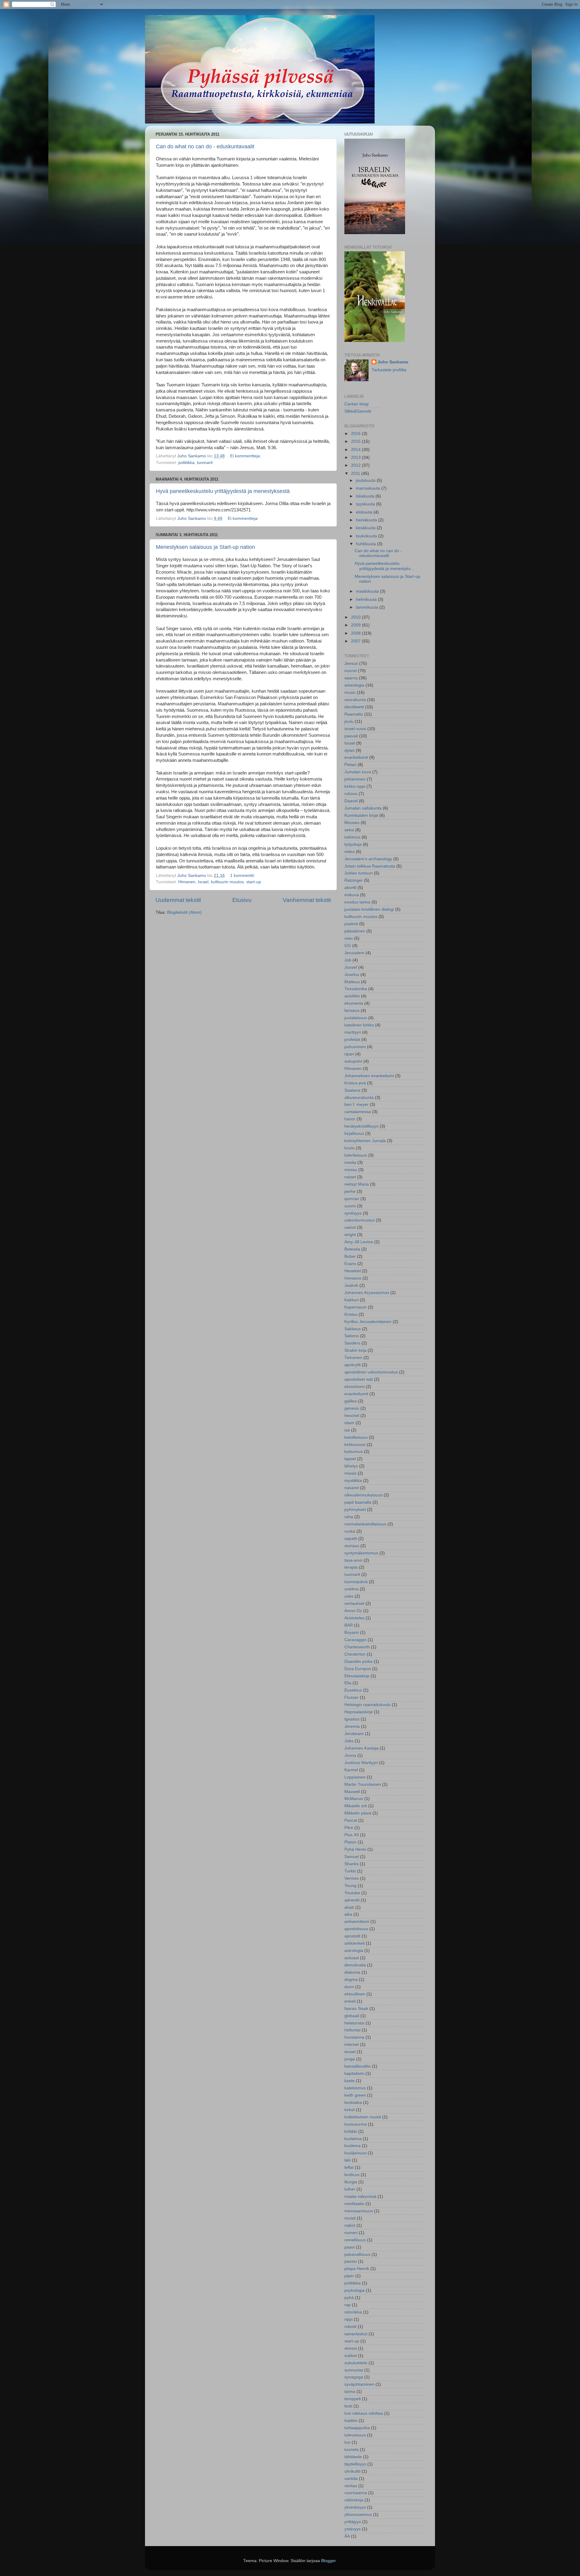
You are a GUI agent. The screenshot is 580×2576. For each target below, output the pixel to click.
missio (350, 1473)
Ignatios (352, 1719)
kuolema (353, 2146)
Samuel (352, 1857)
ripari (349, 1054)
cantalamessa (358, 1112)
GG (348, 946)
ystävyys (353, 2529)
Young (350, 1886)
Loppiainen (355, 1777)
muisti (350, 2218)
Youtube (352, 1893)
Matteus (352, 982)
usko (349, 1596)
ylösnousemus (358, 2515)
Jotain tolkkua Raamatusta (370, 866)
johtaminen (355, 779)
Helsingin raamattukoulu (367, 1705)
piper (349, 2276)
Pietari (350, 765)
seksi (349, 830)
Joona (350, 1755)
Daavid (351, 801)
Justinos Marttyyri (361, 1763)
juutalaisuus (356, 1018)
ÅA (347, 2536)
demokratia (355, 1965)
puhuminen (355, 1047)
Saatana (352, 1090)
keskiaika (353, 2103)
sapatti (351, 1539)
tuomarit (205, 463)
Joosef (351, 967)
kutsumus (354, 1452)
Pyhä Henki (355, 1849)
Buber (350, 1256)
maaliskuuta (368, 591)
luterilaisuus (356, 1155)
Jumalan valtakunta (363, 808)
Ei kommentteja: (246, 456)
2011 (356, 473)
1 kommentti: (243, 876)
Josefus (352, 975)
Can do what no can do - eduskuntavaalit (205, 147)
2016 (356, 434)
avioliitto (352, 996)
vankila (351, 2479)
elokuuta (365, 512)
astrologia (354, 1951)
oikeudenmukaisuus (363, 1495)
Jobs (349, 1741)
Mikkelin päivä (358, 1813)
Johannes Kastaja (361, 1748)
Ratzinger (354, 880)
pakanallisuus (357, 2254)
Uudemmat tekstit (178, 900)
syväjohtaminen (359, 2384)
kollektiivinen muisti (363, 2117)
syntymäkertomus (361, 1553)
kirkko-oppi (355, 786)
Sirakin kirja (355, 1350)
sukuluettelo (356, 2363)
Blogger (328, 2561)
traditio (351, 2421)
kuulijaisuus (355, 2153)
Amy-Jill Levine (359, 1242)
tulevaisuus (355, 2435)
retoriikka (353, 2312)
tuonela (351, 2450)
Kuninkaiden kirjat (361, 815)
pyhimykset (355, 1510)
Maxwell (352, 1792)
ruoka (350, 1531)
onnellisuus (355, 2240)
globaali (352, 2016)
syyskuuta (366, 504)
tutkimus (352, 837)
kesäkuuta (366, 528)
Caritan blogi (356, 404)
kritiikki (351, 2132)
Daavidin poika (358, 1662)
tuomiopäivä (356, 1582)
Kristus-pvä (355, 1083)
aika (348, 1914)
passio (351, 2261)
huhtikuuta (366, 544)
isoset (350, 2052)
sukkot (351, 2356)
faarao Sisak (356, 2009)
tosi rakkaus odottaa (364, 2413)
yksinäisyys (355, 2507)
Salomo (352, 1336)
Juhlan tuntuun (359, 873)
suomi (350, 1206)
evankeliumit (356, 1394)
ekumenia (354, 1003)
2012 (356, 465)
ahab (349, 1907)
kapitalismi (354, 2074)
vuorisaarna (356, 2493)
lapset (350, 1459)
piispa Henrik (357, 2269)
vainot (350, 1227)
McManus (354, 1799)
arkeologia (354, 685)
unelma (351, 1589)
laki (348, 2160)
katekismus (355, 2088)
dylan (350, 750)
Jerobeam (354, 1734)
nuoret (351, 671)
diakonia (352, 1972)
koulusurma (356, 2124)
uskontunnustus (359, 1220)
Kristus (351, 1314)
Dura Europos (358, 1669)
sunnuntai (354, 2370)
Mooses (352, 823)
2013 (356, 457)
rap (348, 2305)
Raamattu (354, 714)
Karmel (351, 1770)
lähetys (351, 1466)
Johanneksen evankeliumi (369, 1076)
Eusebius (353, 1690)
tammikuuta (368, 607)
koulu (350, 1148)
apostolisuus (356, 1929)
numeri (351, 2233)
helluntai (352, 2030)
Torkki (350, 1871)
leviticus (352, 2175)
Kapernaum (356, 1307)
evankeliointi (356, 757)
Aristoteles (354, 1618)
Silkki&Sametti (358, 411)
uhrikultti (352, 2471)
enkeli (350, 2001)
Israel (203, 882)
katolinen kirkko (359, 1025)
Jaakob (351, 1285)
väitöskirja (354, 2500)
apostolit (352, 1936)
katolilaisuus (356, 1437)
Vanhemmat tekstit (307, 900)
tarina (350, 2392)
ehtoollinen (355, 1994)
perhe (350, 1191)
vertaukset (354, 1604)
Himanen (187, 882)
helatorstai (354, 2023)
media (350, 1162)
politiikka (186, 463)
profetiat (352, 1040)
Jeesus (351, 663)
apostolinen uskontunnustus (371, 1372)
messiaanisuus (359, 2211)
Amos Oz (353, 1611)
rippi (348, 2319)
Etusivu (242, 900)
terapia (351, 1567)
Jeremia (352, 1726)
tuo (347, 2442)
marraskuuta (369, 488)
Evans (350, 1264)
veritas (351, 2486)
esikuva (352, 895)
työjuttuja (353, 844)
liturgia (351, 2182)
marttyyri (353, 1032)
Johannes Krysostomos (367, 1293)
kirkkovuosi (355, 1445)
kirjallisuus (354, 1133)
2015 (356, 441)
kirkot (350, 2110)
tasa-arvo (353, 1560)
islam (349, 1423)
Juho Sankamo (393, 362)
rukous (351, 794)
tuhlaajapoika (357, 2428)
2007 (356, 641)
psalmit (351, 924)
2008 (356, 633)
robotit (350, 2327)
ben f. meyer (356, 1104)
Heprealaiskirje (359, 1712)
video (350, 852)
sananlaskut (356, 2334)
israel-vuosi (355, 729)
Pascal (351, 1820)
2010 (356, 617)
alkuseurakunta (359, 1098)
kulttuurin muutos (227, 882)
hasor (350, 1119)
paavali (351, 736)
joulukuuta (366, 480)
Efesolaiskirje (357, 1676)
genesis (352, 1408)
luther (350, 2189)
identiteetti (354, 707)
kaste (350, 2081)
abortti (350, 888)
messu (351, 1170)
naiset (350, 1177)
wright (350, 1235)
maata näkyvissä (360, 2196)
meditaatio (354, 2204)
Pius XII (352, 1835)
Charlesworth (357, 1647)
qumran (352, 1199)
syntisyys (353, 1213)
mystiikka (353, 1481)
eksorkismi (354, 1387)
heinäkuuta (367, 520)
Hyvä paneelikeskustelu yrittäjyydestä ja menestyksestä (223, 491)
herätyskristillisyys (361, 1126)
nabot (350, 2225)
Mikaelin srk (356, 1806)
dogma (351, 1980)
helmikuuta (367, 599)
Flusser (351, 1697)
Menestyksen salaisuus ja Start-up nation (205, 547)
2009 (356, 625)
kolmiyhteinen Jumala (365, 1141)
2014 (356, 450)
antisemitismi (357, 1922)
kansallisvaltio (358, 2066)
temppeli (353, 2399)
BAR (349, 1625)
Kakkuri (351, 1300)
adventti (352, 1900)
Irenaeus (353, 1278)
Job (348, 960)
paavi (350, 2247)
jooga (350, 2059)
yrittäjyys (353, 2522)
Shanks (351, 1864)
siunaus (352, 1546)
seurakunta (355, 700)
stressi (351, 2348)
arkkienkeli (354, 1943)
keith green (355, 2095)
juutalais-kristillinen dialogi (369, 909)
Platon (350, 1842)
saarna (351, 678)
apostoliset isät (359, 1379)
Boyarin (352, 1633)
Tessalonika (356, 989)
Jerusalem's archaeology (368, 859)
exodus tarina (357, 902)
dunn (349, 1987)
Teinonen (353, 1358)
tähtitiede (353, 2457)
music (350, 692)
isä (347, 1430)
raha (349, 1517)
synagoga (354, 2377)
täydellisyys (355, 2464)
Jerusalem (354, 953)
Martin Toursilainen (363, 1784)
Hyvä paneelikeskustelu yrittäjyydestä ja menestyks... (384, 566)
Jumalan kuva (358, 772)
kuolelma (353, 2139)
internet (352, 2045)
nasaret (352, 1488)
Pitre (349, 1828)
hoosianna (354, 2037)
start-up (254, 882)
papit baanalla (358, 1502)
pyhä (349, 2298)
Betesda (352, 1249)
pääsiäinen (355, 931)
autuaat (352, 1958)
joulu (349, 721)
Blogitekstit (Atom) (184, 912)
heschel (352, 1416)
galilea (351, 1401)
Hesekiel (353, 1271)
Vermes (352, 1878)
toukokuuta (367, 536)
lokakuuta (366, 496)
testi (348, 2406)
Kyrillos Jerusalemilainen (368, 1322)
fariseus (352, 1011)
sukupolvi (353, 1061)
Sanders (352, 1343)
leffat (349, 2167)
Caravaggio (355, 1640)
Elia (348, 1683)
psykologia (354, 2290)
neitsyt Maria (357, 1184)
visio (349, 938)
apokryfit (353, 1365)
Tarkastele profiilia (389, 370)
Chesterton (355, 1654)
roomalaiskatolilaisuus (365, 1524)
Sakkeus (353, 1329)
